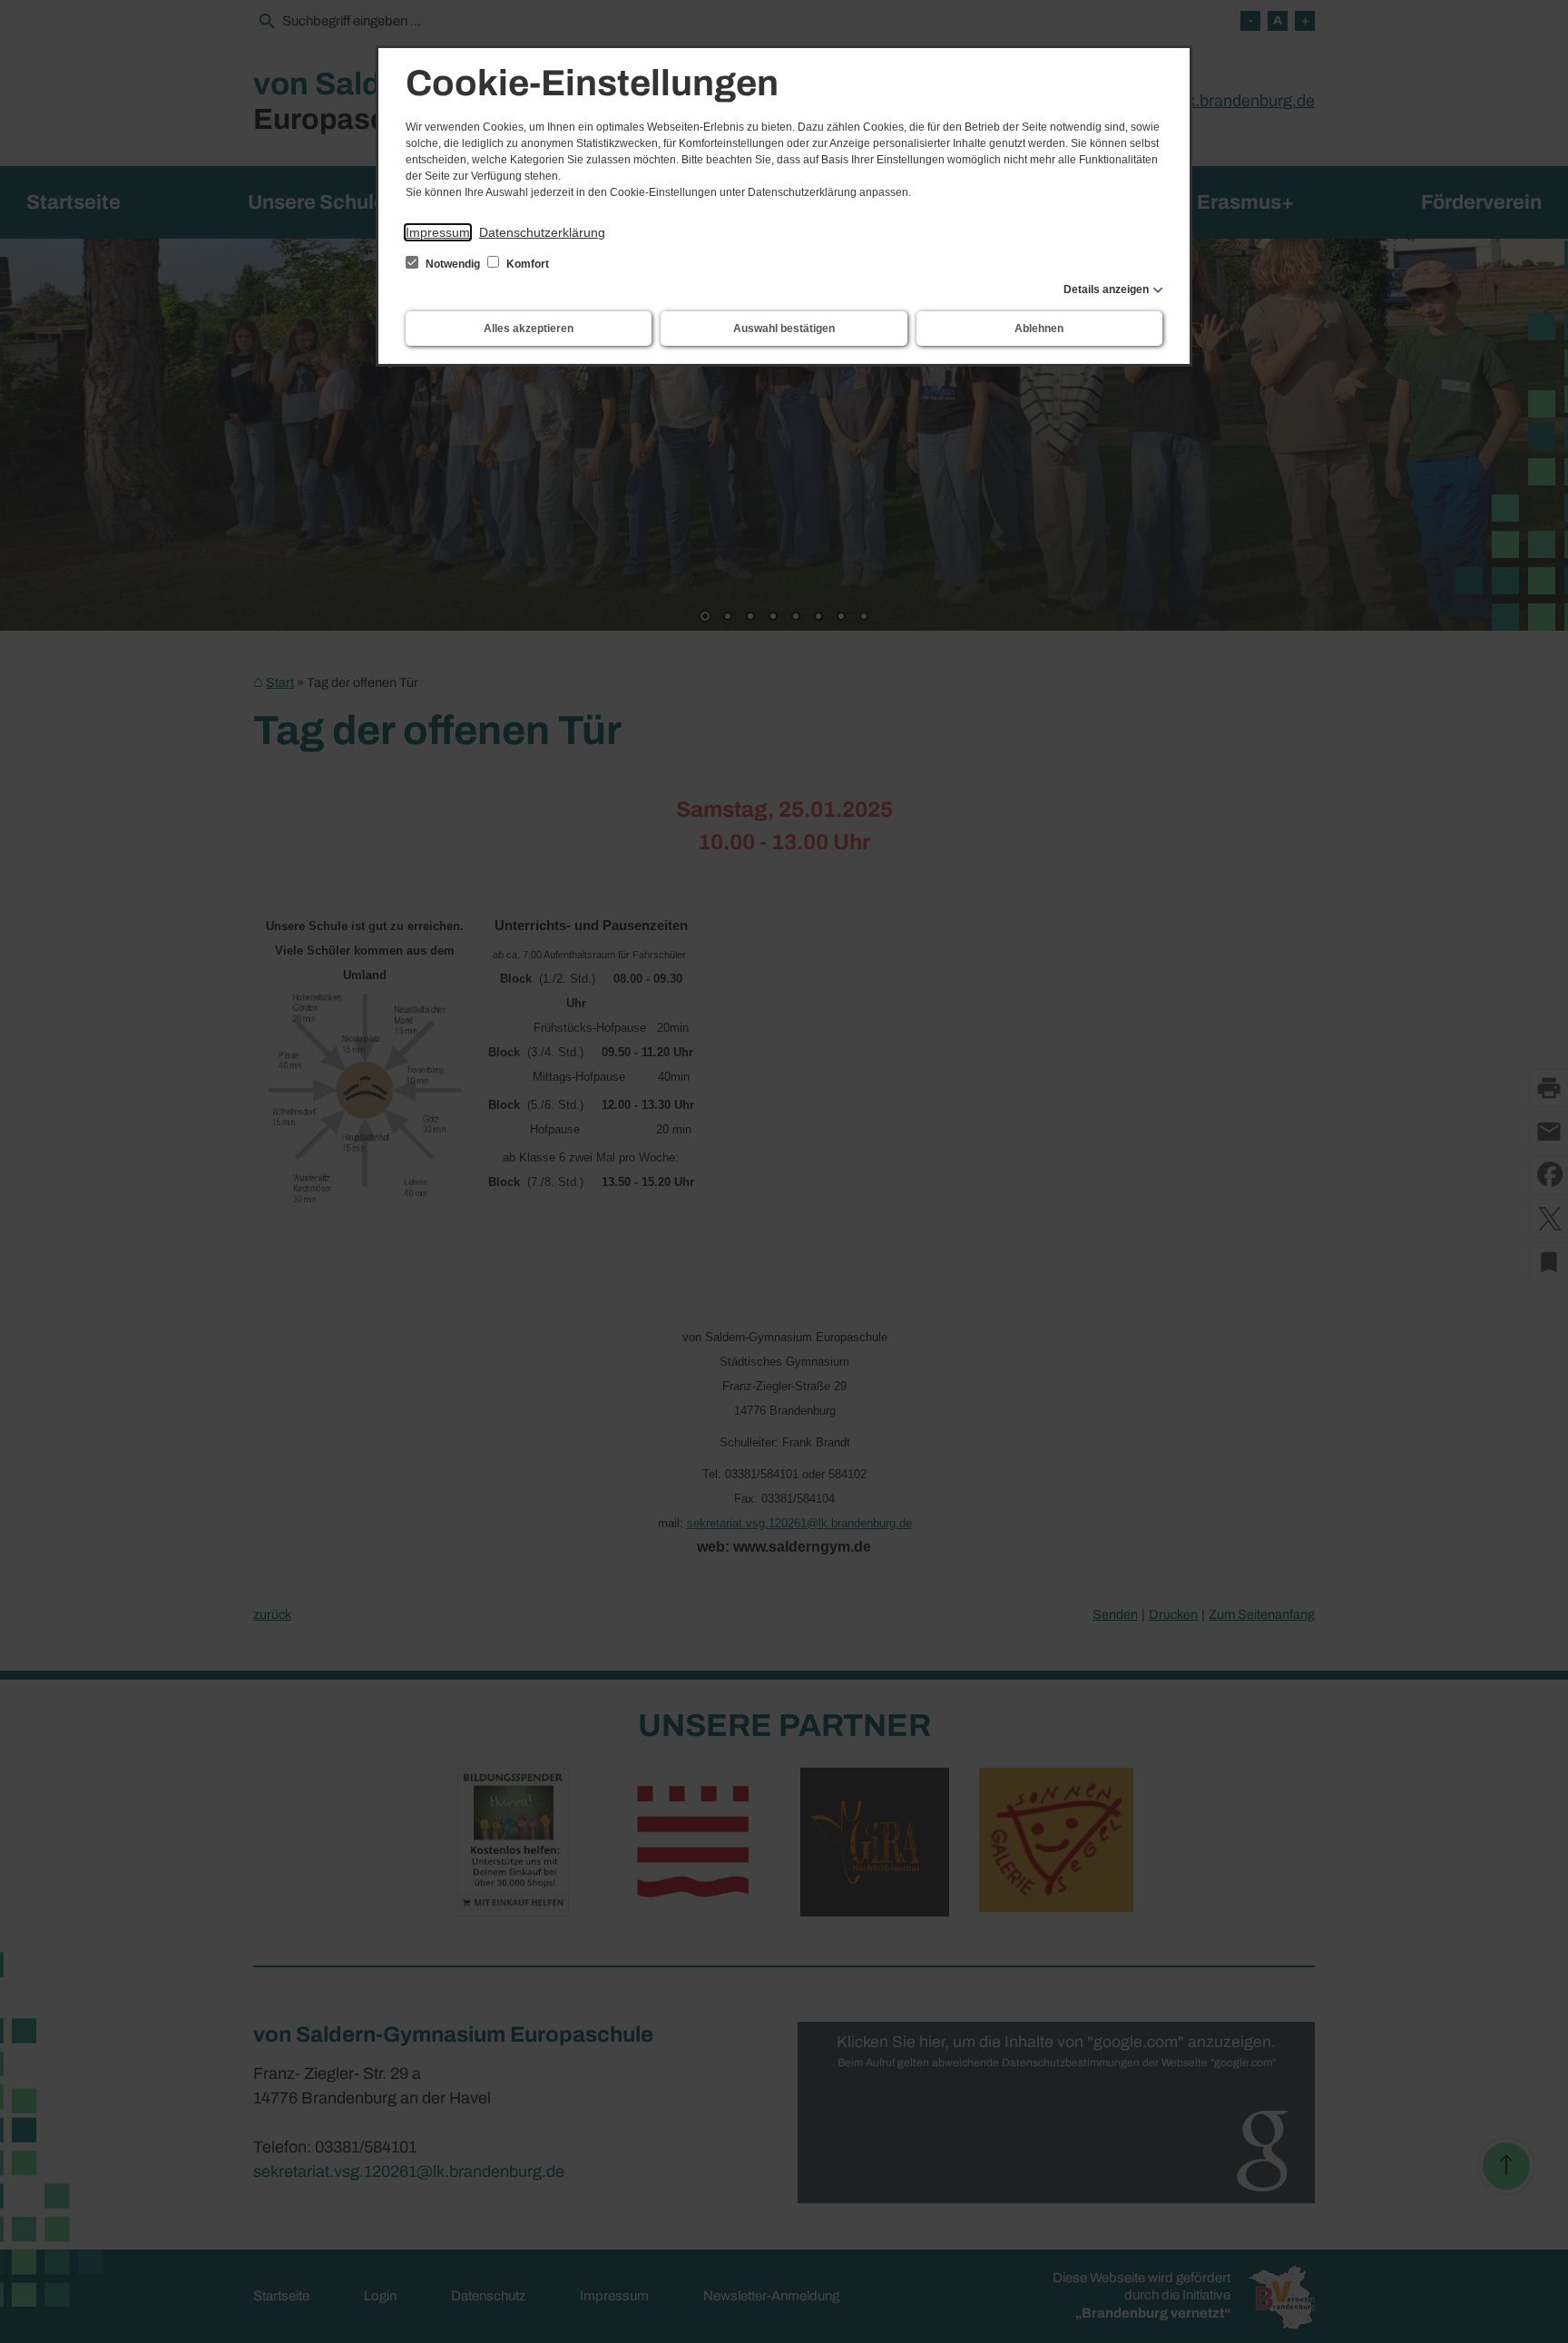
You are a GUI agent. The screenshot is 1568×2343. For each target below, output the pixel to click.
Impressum (438, 232)
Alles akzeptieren (529, 328)
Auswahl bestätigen (784, 328)
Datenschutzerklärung (542, 232)
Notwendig (453, 264)
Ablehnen (1039, 328)
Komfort (526, 264)
